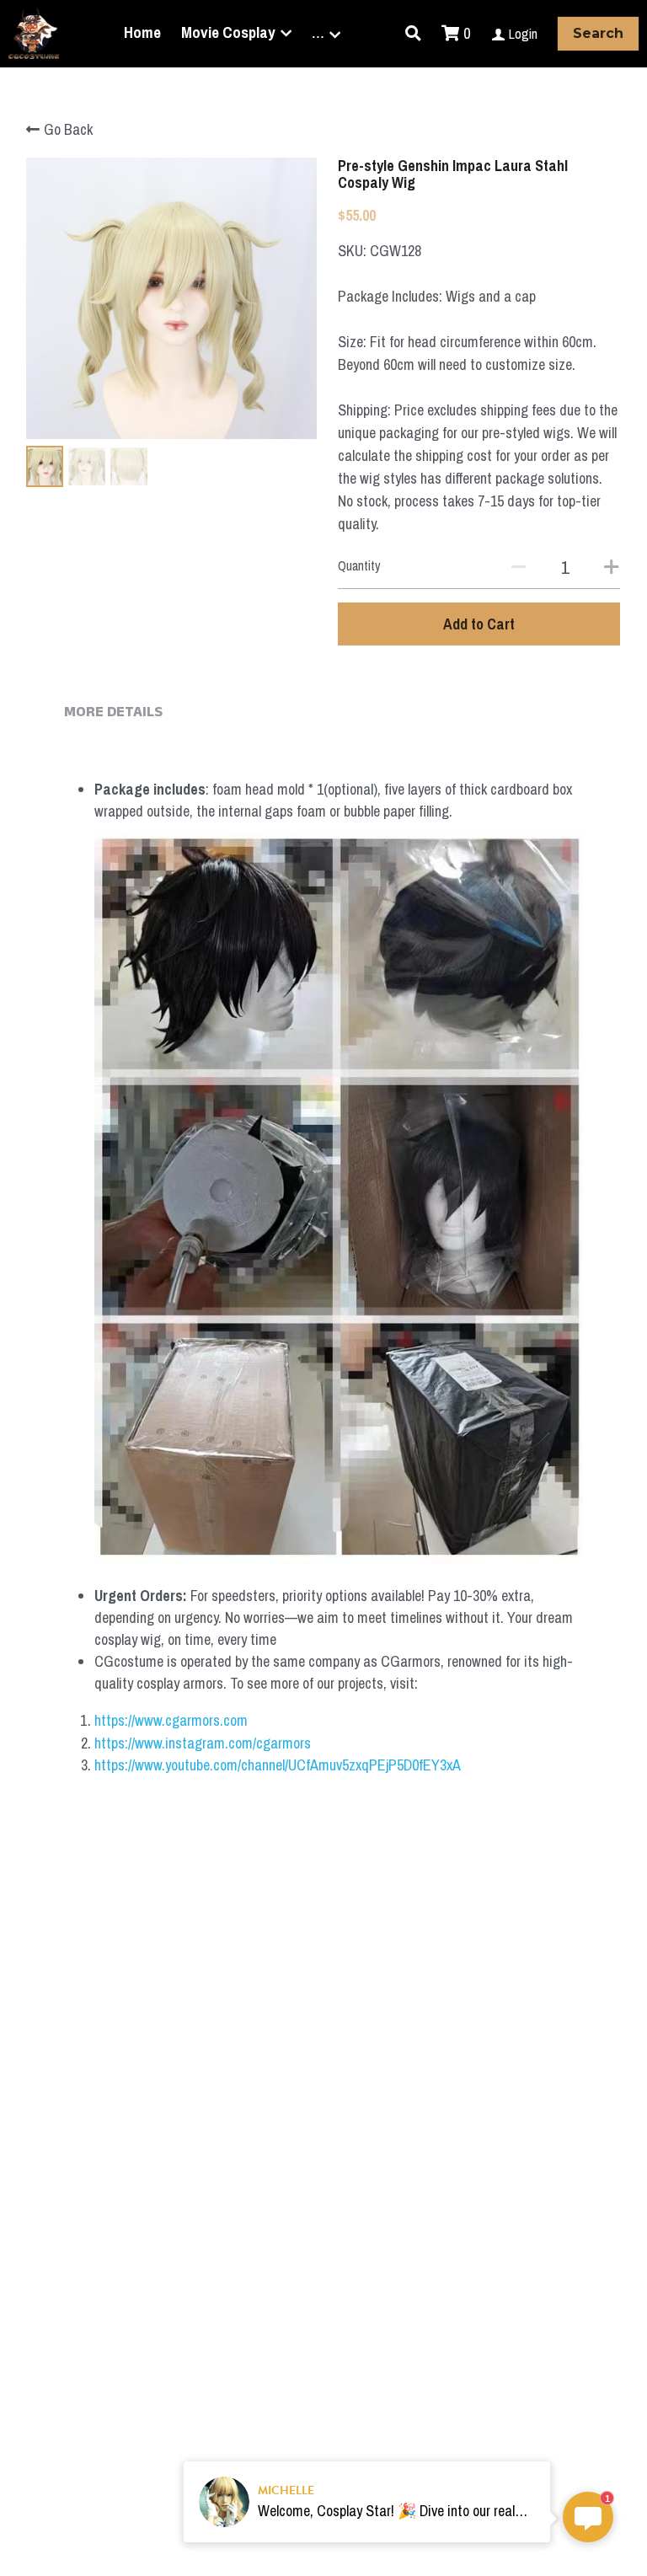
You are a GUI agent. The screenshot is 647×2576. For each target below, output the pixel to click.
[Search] (413, 34)
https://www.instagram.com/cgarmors (203, 1743)
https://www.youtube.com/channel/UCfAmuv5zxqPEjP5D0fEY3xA (278, 1765)
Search (598, 33)
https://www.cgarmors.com (171, 1720)
